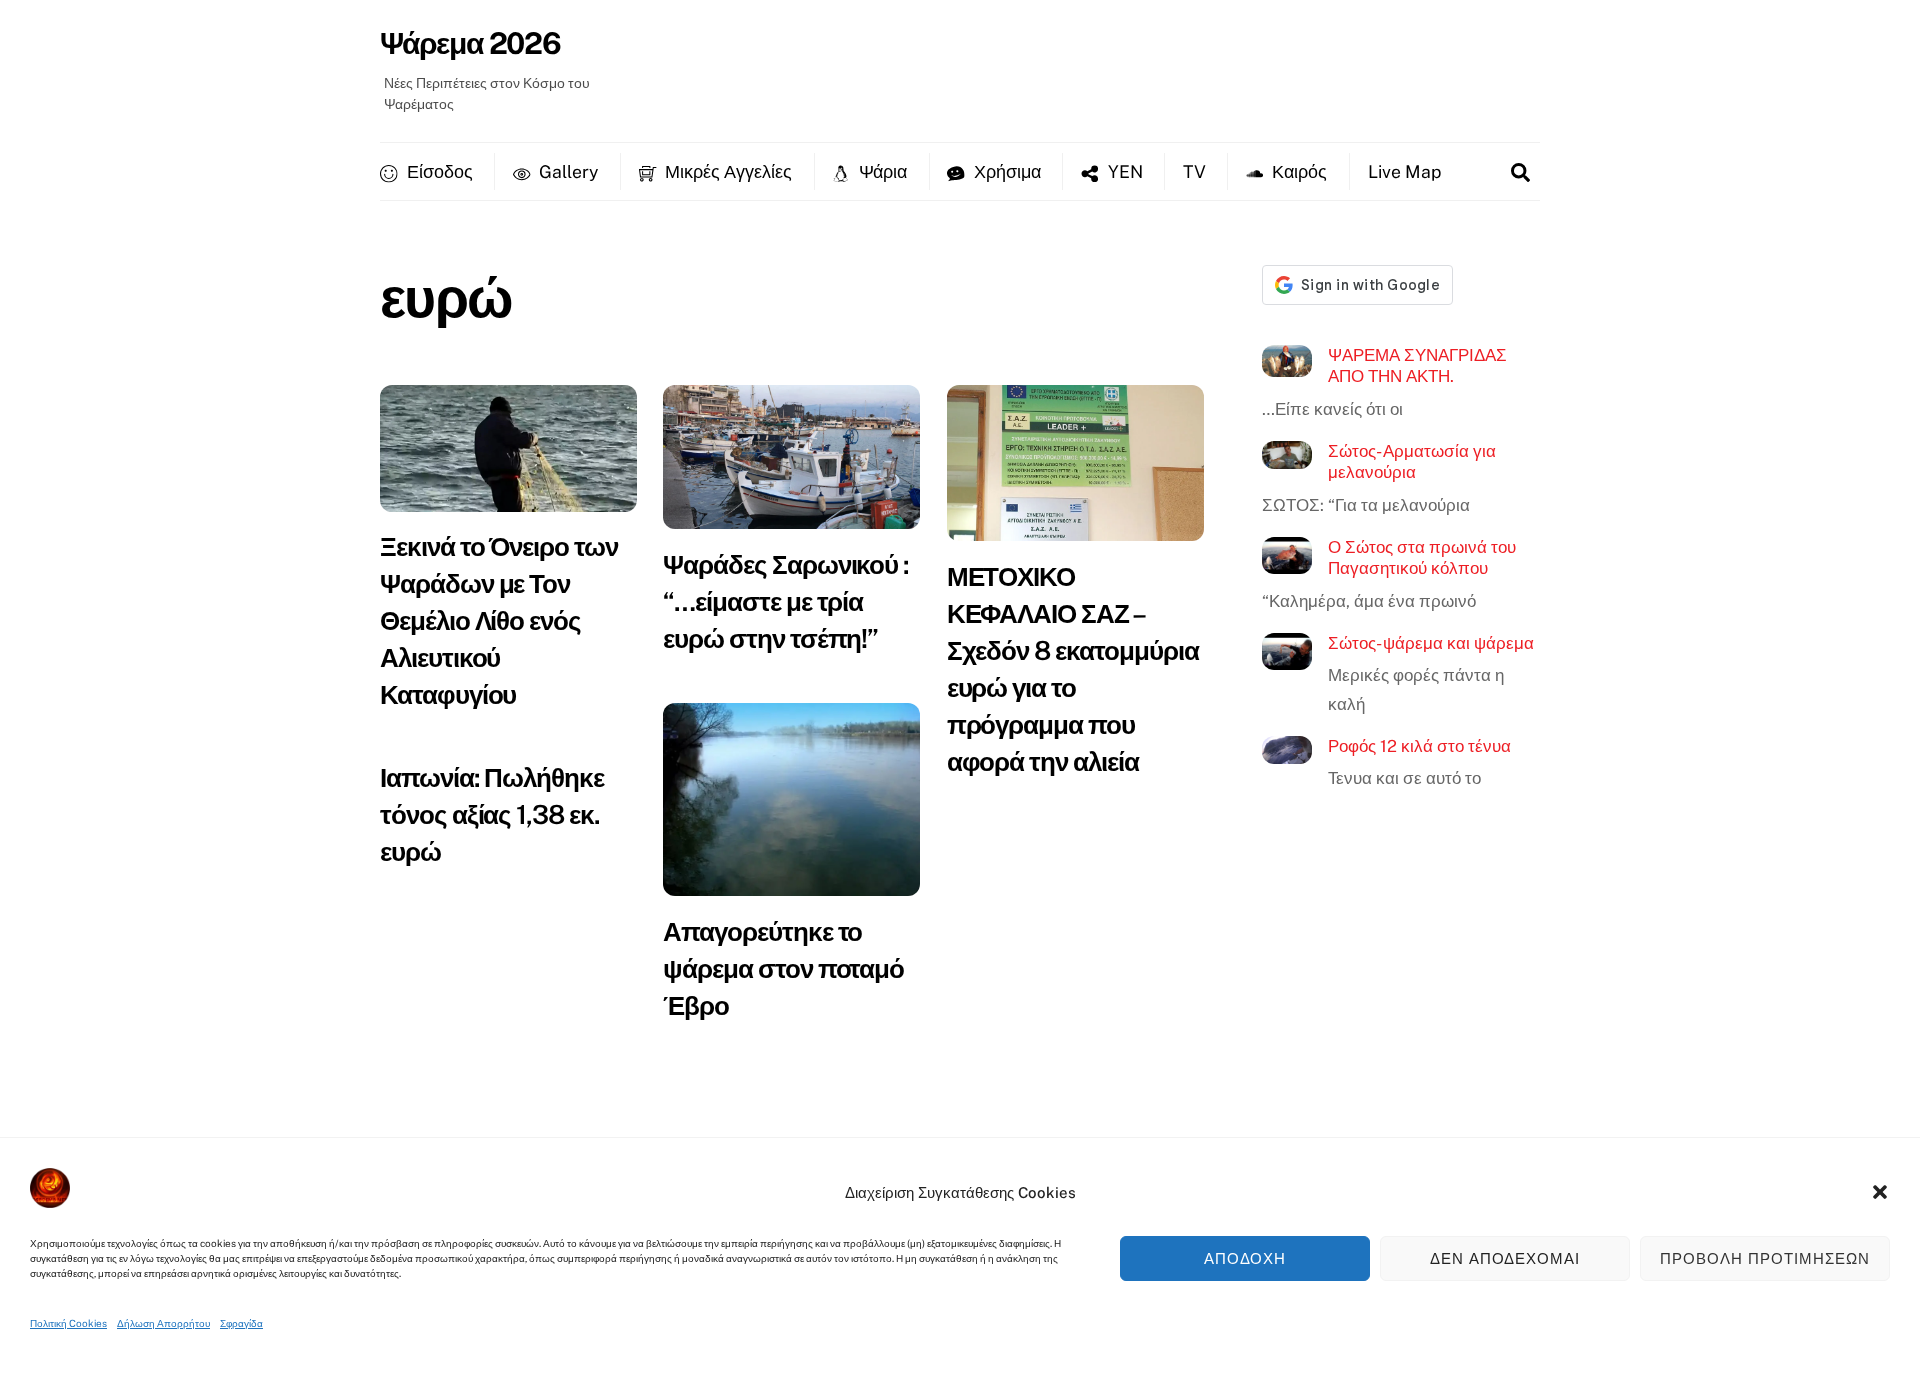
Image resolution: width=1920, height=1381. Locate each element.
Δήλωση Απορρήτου (163, 1323)
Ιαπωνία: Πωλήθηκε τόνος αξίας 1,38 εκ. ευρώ (492, 814)
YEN (1123, 171)
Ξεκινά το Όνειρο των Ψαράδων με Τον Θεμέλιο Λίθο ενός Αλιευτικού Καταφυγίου (499, 620)
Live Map (1404, 171)
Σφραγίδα (241, 1323)
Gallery (566, 171)
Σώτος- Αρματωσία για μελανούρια (1412, 462)
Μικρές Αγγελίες (726, 171)
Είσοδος (438, 171)
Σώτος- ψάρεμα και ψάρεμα (1431, 643)
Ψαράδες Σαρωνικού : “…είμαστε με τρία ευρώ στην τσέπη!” (786, 601)
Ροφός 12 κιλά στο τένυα (1419, 746)
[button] (1880, 1192)
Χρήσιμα (1005, 171)
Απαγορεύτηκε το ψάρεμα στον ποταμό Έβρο (783, 968)
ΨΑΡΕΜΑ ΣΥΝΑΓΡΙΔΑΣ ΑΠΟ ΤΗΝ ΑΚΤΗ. (1417, 366)
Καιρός (1297, 171)
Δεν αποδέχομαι (1505, 1258)
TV (1194, 171)
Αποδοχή (1245, 1258)
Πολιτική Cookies (68, 1323)
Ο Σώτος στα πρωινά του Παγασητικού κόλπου (1422, 558)
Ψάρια (881, 171)
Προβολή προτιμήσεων (1765, 1258)
